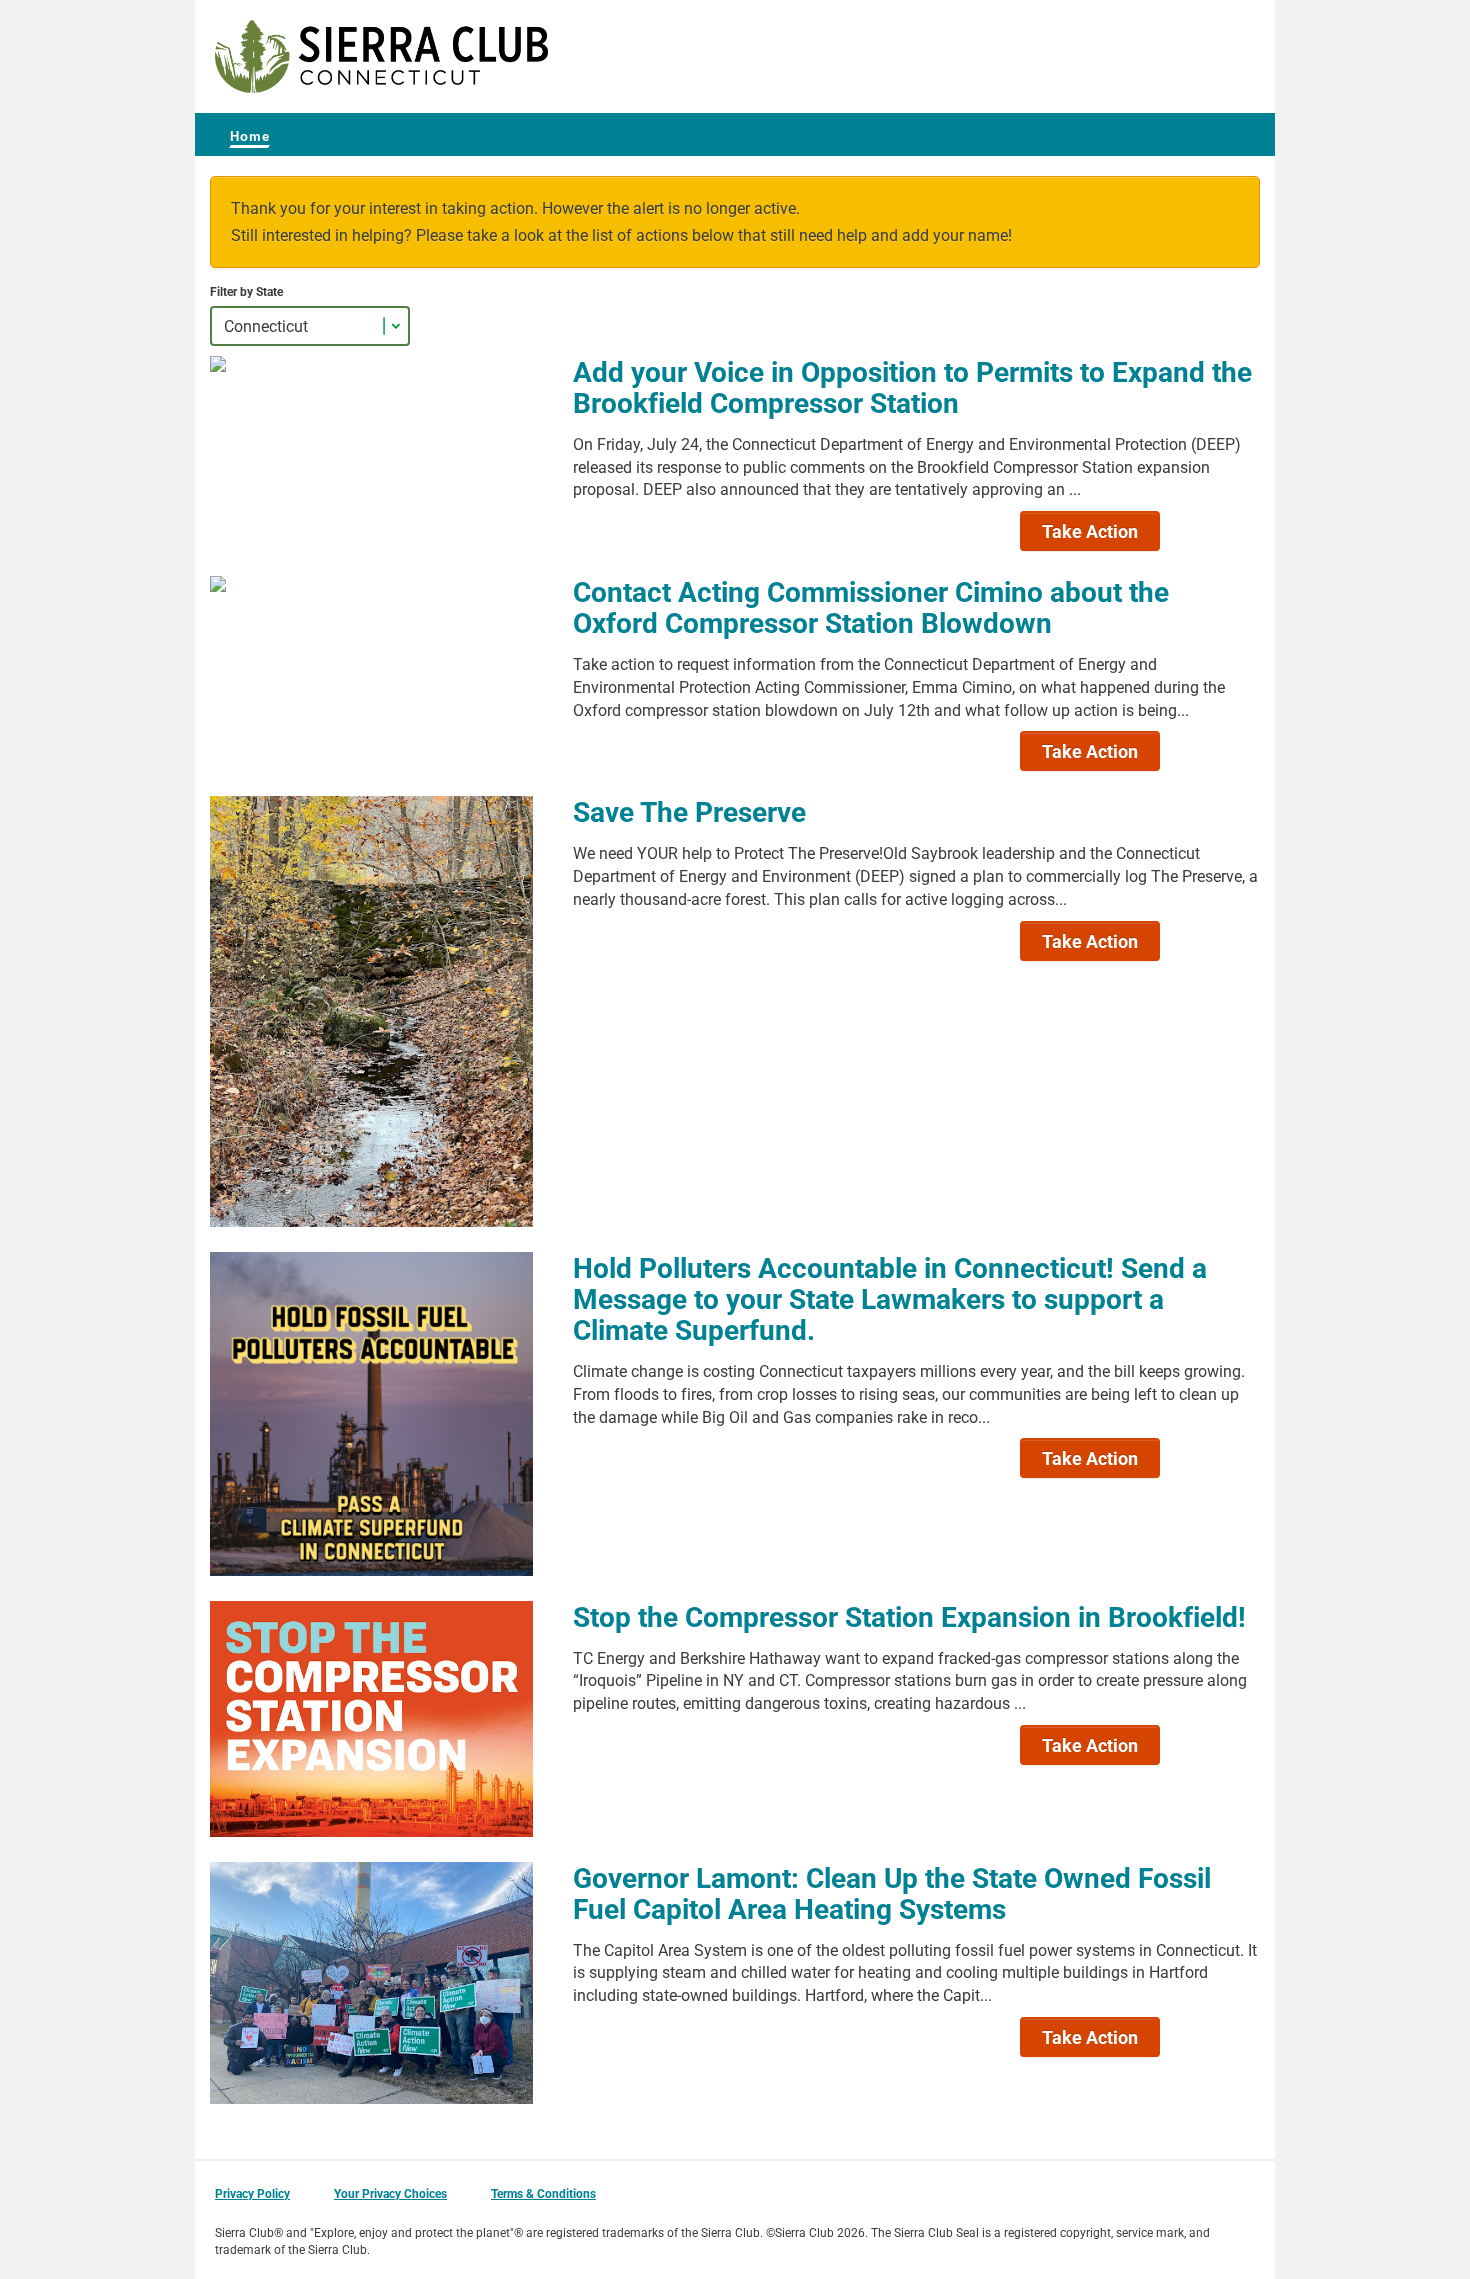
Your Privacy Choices (390, 2193)
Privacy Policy (252, 2193)
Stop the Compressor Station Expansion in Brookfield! (909, 1616)
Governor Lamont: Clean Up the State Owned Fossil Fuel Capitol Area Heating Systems (892, 1892)
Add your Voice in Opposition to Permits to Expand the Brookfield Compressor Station (912, 386)
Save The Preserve (689, 811)
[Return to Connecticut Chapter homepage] (381, 56)
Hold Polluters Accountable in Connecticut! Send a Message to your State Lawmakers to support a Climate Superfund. (890, 1298)
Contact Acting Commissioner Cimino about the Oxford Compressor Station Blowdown (871, 606)
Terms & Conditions (543, 2193)
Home (250, 136)
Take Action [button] (1090, 531)
